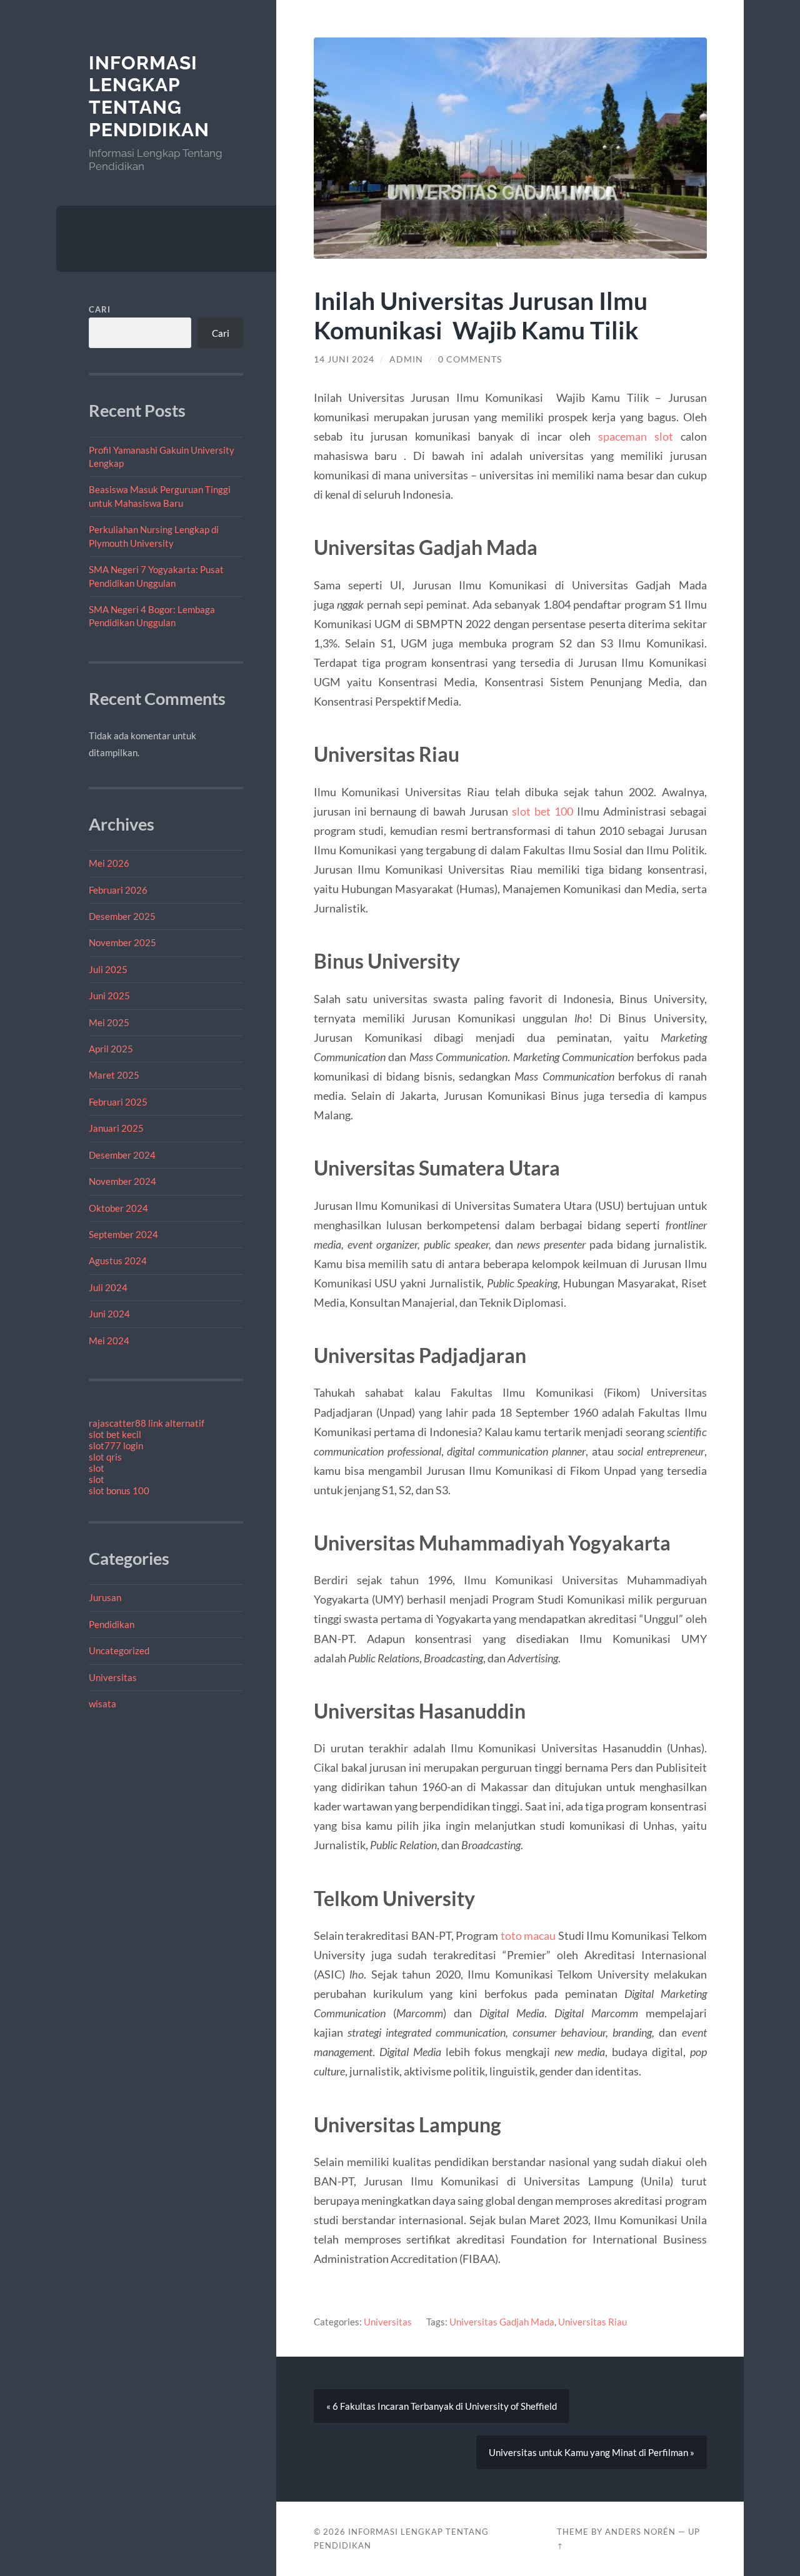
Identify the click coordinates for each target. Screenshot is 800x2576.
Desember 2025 (122, 916)
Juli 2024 (108, 1287)
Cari (100, 309)
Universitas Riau (592, 2322)
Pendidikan (112, 1624)
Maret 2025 (114, 1075)
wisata (102, 1704)
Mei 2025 (109, 1022)
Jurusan (105, 1597)
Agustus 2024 (118, 1261)
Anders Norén (640, 2532)
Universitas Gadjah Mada (502, 2322)
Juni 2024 (109, 1314)
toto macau (528, 1935)
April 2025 (111, 1049)
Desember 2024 (122, 1155)
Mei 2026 (109, 863)
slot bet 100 (542, 811)
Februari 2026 (118, 890)
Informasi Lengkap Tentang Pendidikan (149, 96)
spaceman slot (636, 436)
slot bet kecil (115, 1434)
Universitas (113, 1677)
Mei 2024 (109, 1340)
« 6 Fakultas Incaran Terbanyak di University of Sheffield (442, 2406)
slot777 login (116, 1445)
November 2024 (122, 1181)
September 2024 (123, 1234)
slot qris (105, 1457)
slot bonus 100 (119, 1490)
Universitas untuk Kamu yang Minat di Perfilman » (592, 2452)
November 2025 (122, 942)
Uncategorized (119, 1650)
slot (97, 1468)
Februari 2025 (118, 1102)
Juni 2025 (109, 996)
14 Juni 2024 (344, 359)
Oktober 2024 (118, 1208)
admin (406, 359)
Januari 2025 (116, 1128)
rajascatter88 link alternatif (147, 1423)
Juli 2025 (108, 969)
